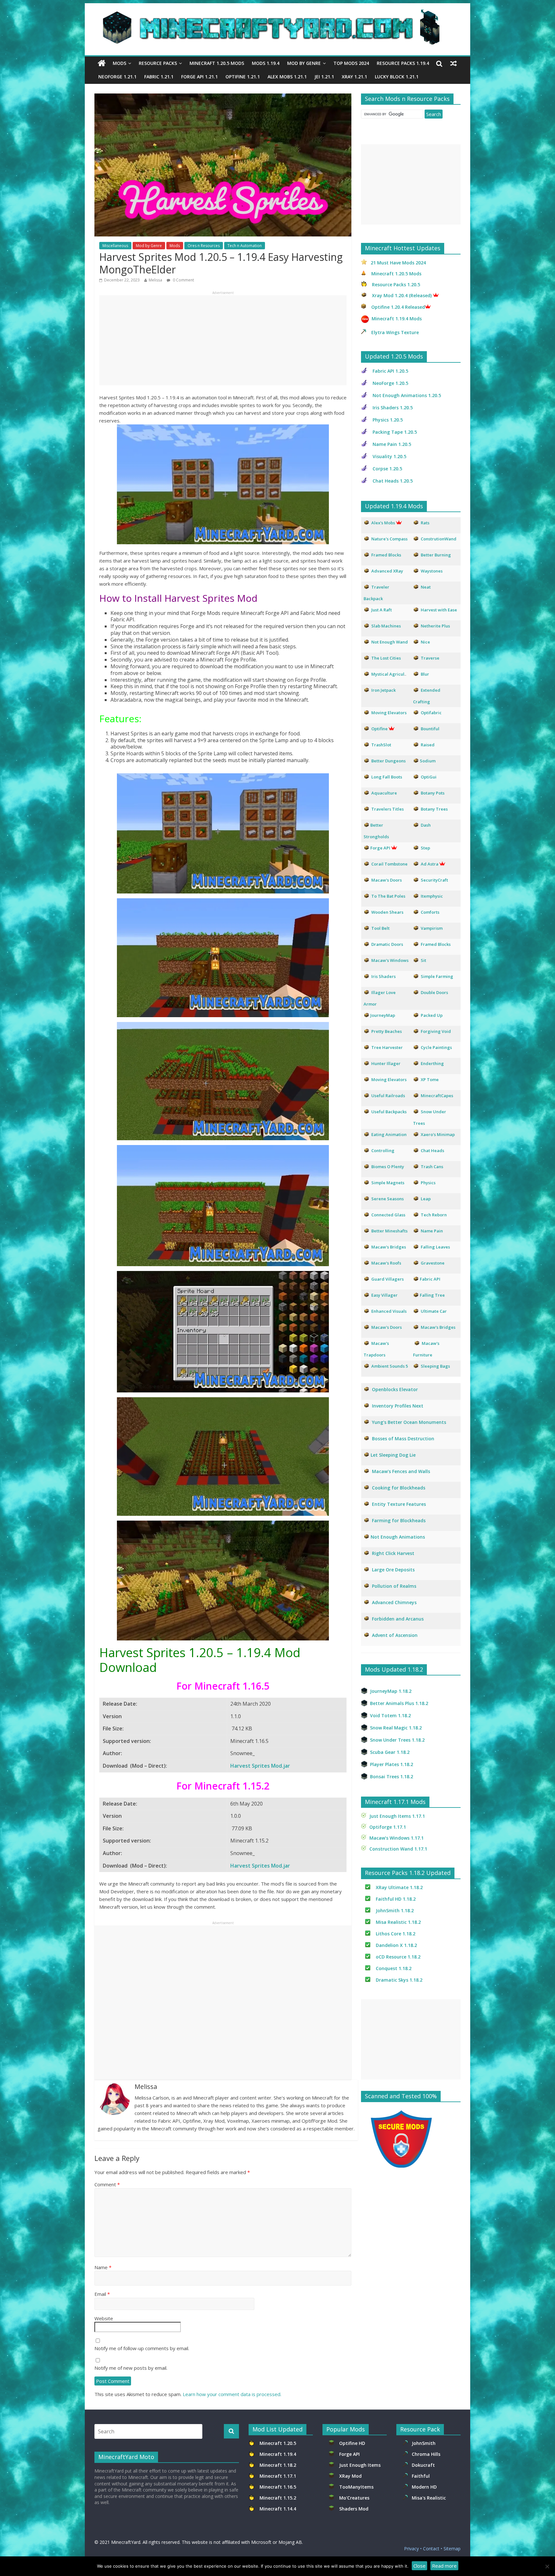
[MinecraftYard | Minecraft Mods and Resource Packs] (274, 13)
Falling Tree (432, 1295)
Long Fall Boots (387, 777)
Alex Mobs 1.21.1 (287, 77)
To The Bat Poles (388, 896)
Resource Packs (158, 63)
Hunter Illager (386, 1063)
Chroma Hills (426, 2454)
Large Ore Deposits (393, 1570)
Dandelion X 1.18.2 (396, 1945)
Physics (429, 1183)
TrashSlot (381, 745)
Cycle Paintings (436, 1047)
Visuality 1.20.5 (389, 456)
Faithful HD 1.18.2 (396, 1899)
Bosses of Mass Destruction (403, 1439)
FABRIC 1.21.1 (159, 77)
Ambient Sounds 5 (390, 1366)
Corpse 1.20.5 (387, 469)
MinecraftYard (126, 2542)
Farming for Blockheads (399, 1520)
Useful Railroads (388, 1096)
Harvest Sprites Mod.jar (260, 1766)
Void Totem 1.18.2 (390, 1715)
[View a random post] (454, 63)
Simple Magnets (388, 1183)
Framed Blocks (436, 944)
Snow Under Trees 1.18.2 (397, 1740)
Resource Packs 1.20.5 (396, 284)
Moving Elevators (389, 1079)
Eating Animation (389, 1134)
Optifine (379, 729)
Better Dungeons (388, 761)
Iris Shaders (383, 976)
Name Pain (432, 1231)
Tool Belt (380, 928)
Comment (107, 2184)
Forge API (350, 2454)
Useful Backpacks (389, 1112)
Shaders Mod (354, 2509)
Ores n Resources (204, 246)
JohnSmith (424, 2443)
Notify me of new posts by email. (131, 2368)
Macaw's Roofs (386, 1263)
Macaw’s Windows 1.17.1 (396, 1838)
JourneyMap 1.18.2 (391, 1691)
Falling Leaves (435, 1247)
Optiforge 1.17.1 (388, 1827)
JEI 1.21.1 (324, 77)
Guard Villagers (388, 1279)
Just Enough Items (360, 2465)
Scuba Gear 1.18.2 (390, 1752)
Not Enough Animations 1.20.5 (407, 395)
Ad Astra (430, 864)
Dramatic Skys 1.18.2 (399, 1980)
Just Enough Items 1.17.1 (397, 1816)
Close (419, 2566)
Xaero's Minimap (438, 1134)
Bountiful (430, 729)
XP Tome (430, 1079)
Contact (431, 2549)
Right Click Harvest (393, 1553)
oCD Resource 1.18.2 (398, 1957)
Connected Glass (388, 1215)
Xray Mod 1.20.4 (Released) (402, 295)
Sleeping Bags (435, 1366)
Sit (423, 960)
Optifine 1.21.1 (243, 77)
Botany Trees (434, 809)
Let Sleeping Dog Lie (393, 1455)
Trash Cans (432, 1167)
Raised (428, 745)
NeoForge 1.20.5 (390, 383)
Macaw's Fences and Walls (401, 1471)
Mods (119, 63)
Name (103, 2267)
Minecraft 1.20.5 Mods (217, 63)
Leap (426, 1199)
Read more (444, 2566)
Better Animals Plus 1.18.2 (399, 1703)
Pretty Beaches (387, 1031)
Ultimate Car (434, 1311)
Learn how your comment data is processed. (232, 2394)
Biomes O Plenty (388, 1167)
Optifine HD (352, 2443)
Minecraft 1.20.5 (278, 2443)
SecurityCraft (434, 880)
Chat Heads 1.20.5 (393, 481)
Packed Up (432, 1015)
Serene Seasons (388, 1199)
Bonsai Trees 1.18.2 (392, 1777)
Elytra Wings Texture (395, 332)
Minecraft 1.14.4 (278, 2509)
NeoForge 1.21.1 (117, 77)
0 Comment (183, 280)
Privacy (411, 2549)
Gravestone (433, 1263)
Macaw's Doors (387, 880)
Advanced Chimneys (394, 1602)
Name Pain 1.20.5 (392, 444)
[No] (547, 2566)
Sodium (428, 761)
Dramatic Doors (387, 944)
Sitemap (452, 2549)
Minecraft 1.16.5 (278, 2487)
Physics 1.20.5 (388, 420)
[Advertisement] (223, 340)
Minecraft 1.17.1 (278, 2476)
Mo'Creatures (356, 2498)
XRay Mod (352, 2476)
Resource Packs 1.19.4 (403, 63)
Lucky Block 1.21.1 (397, 77)
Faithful (422, 2476)
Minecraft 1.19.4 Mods (397, 319)
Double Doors (434, 992)
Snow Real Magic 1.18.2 (396, 1728)
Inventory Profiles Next (398, 1406)
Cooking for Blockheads (399, 1488)
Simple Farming (437, 976)
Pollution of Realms (394, 1586)
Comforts (430, 912)
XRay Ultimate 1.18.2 (399, 1887)
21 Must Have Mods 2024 (398, 263)
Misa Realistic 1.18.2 (398, 1922)
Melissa (155, 280)
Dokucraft (423, 2465)
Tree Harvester (387, 1047)
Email (102, 2294)
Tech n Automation (245, 246)
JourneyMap (383, 1015)
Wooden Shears (387, 912)
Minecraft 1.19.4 (278, 2454)
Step (425, 848)
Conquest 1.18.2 (394, 1968)
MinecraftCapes (437, 1096)
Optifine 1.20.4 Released (398, 307)
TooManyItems (356, 2487)
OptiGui (429, 777)
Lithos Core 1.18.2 (396, 1934)
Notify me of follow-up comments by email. (142, 2348)
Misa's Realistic (430, 2498)
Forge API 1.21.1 (199, 77)
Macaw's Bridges (389, 1247)
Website (104, 2318)
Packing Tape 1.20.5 (395, 432)
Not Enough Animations (398, 1537)
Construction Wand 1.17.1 (398, 1849)
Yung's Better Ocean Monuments (408, 1422)
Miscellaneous (115, 246)
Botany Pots (433, 793)
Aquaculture (384, 793)
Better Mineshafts (389, 1231)
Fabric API (430, 1279)
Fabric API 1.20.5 (390, 371)
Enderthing (432, 1063)
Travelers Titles (388, 809)
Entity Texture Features (399, 1504)
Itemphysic (432, 896)
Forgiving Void (436, 1031)
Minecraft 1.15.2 (278, 2498)
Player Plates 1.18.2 (392, 1764)
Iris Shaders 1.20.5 (393, 408)
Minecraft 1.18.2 (278, 2465)
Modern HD (424, 2487)
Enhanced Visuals (389, 1311)
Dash (426, 825)
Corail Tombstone (389, 864)
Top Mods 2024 (351, 63)
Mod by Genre (304, 63)
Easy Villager (384, 1295)
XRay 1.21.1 (354, 77)
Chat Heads (432, 1150)
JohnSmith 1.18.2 (395, 1910)
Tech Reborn (434, 1215)
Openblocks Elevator (395, 1389)
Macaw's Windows (390, 960)
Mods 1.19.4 (266, 63)
